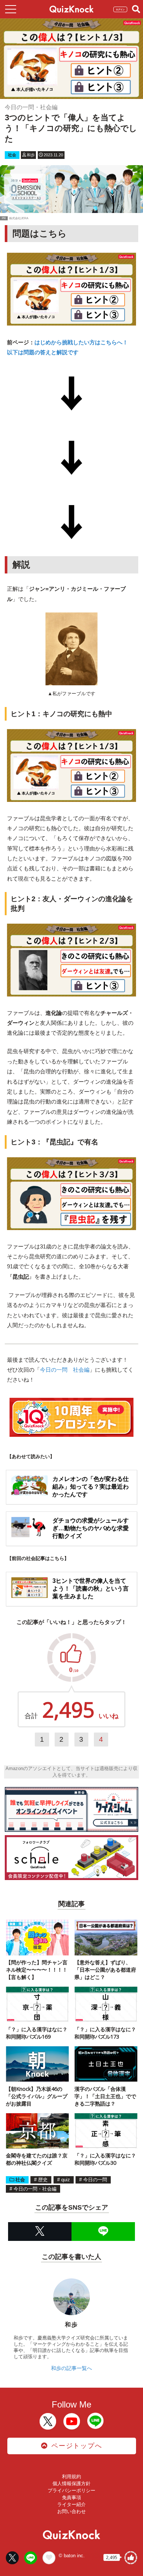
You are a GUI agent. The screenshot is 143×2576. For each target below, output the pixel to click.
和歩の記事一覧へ (71, 2368)
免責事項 (71, 2497)
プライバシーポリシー (71, 2490)
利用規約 (71, 2476)
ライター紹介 (71, 2504)
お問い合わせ (71, 2511)
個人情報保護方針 (71, 2483)
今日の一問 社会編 (65, 1370)
